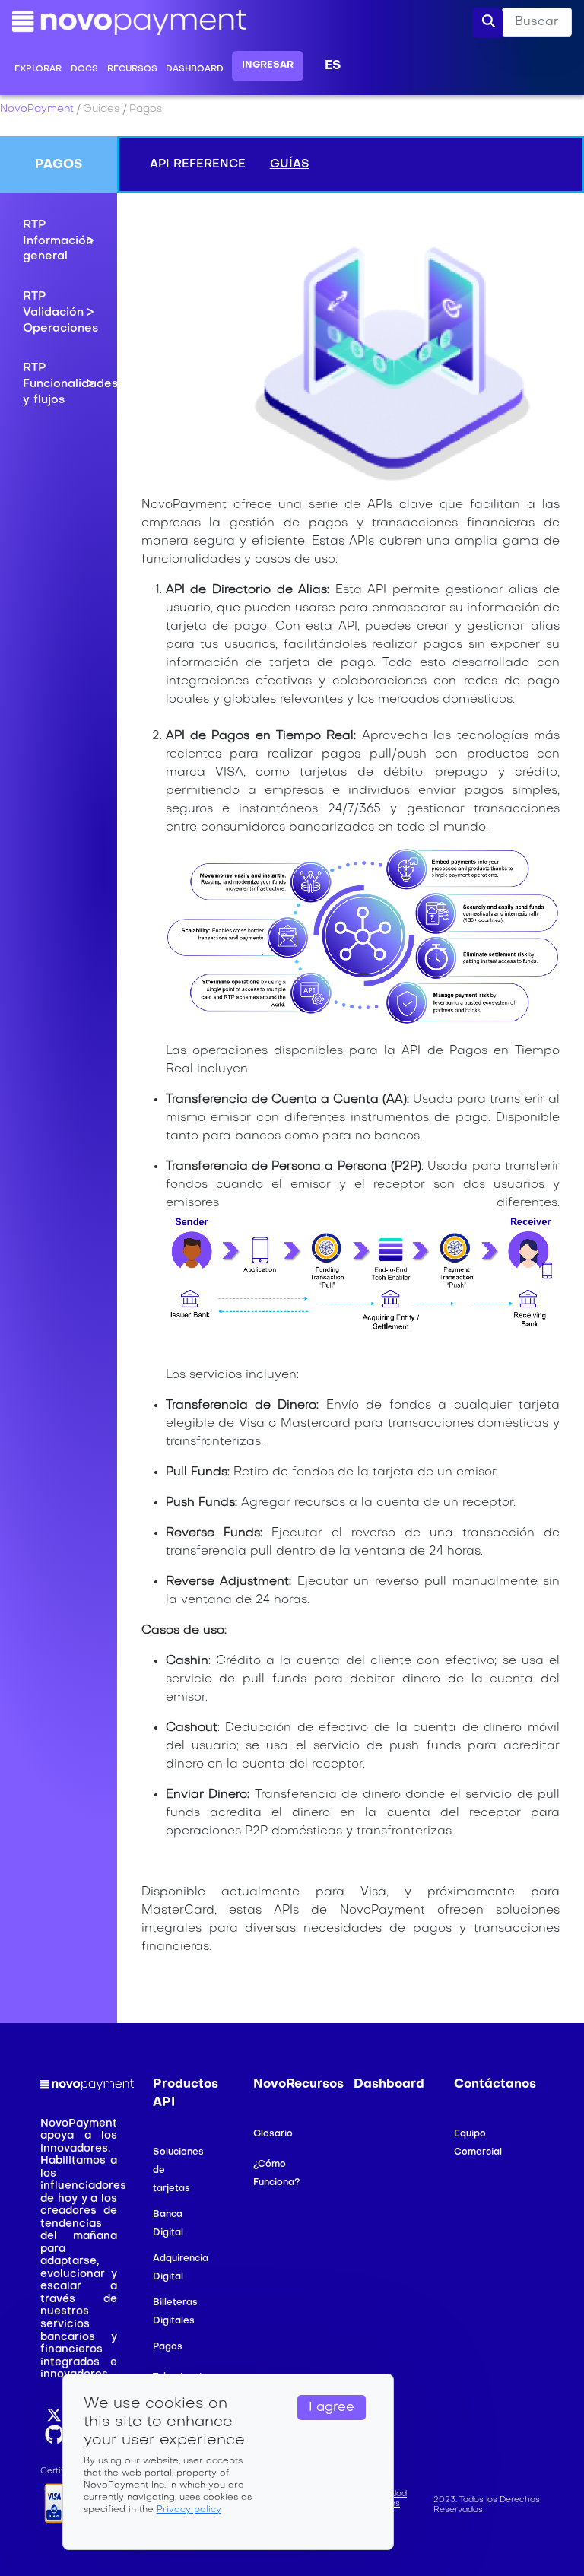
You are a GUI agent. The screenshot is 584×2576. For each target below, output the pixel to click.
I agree (332, 2408)
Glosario (273, 2134)
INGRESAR (268, 65)
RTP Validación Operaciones (59, 312)
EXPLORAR (38, 70)
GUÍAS (290, 164)
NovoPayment (37, 109)
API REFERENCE (198, 164)
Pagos (168, 2347)
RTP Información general (58, 241)
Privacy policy (189, 2510)
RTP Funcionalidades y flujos (59, 384)
